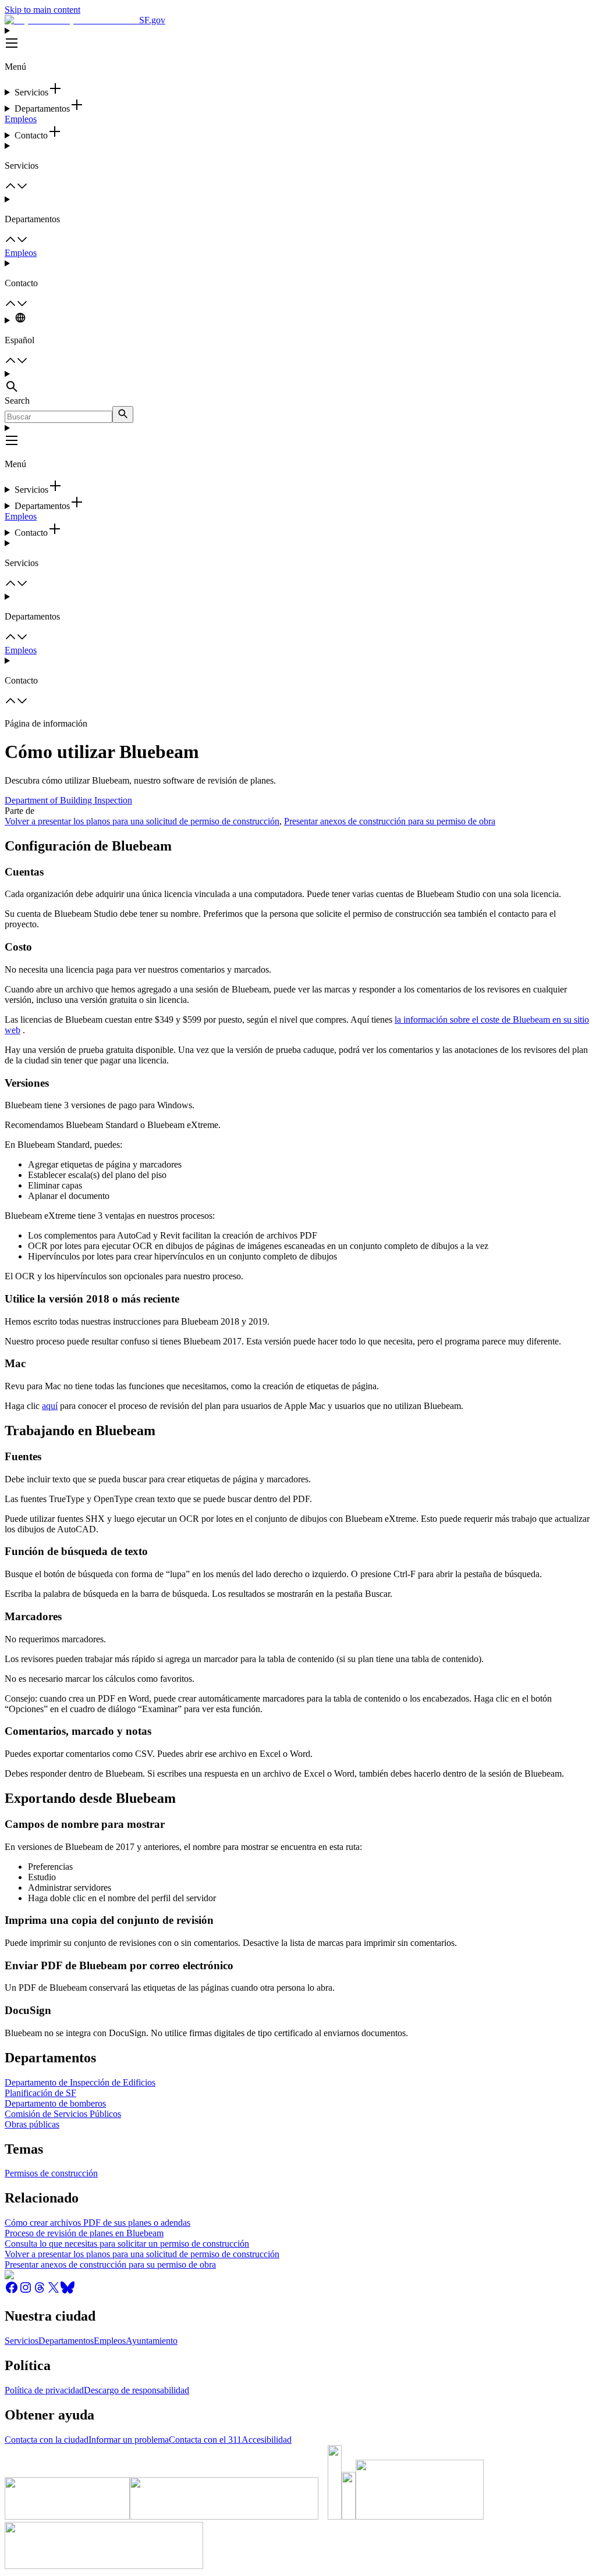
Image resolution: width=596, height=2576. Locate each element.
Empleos (21, 119)
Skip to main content (42, 10)
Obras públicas (32, 2124)
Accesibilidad (267, 2440)
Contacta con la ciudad (47, 2440)
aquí (50, 1406)
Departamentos (66, 2341)
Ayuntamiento (152, 2341)
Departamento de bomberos (55, 2103)
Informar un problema (129, 2440)
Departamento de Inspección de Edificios (80, 2082)
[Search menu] (298, 382)
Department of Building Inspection (68, 800)
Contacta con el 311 (205, 2440)
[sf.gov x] (54, 2291)
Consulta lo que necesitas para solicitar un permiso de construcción (127, 2244)
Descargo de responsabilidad (136, 2390)
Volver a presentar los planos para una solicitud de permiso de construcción (142, 821)
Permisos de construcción (51, 2173)
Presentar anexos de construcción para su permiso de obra (390, 821)
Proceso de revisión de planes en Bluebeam (84, 2233)
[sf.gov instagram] (26, 2291)
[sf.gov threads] (40, 2291)
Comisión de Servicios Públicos (63, 2114)
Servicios (22, 2341)
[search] (123, 414)
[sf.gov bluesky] (68, 2291)
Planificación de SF (40, 2093)
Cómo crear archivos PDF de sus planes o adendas (97, 2223)
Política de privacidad (44, 2390)
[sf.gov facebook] (12, 2291)
